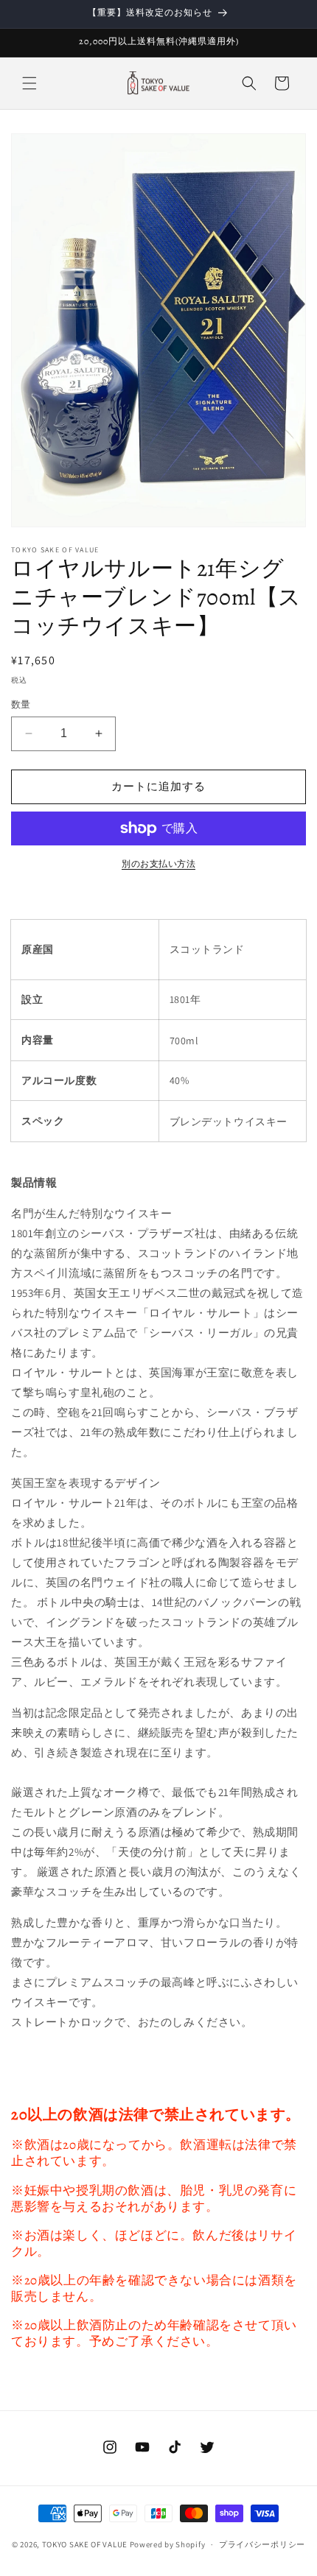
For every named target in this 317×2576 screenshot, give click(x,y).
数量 (21, 704)
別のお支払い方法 (158, 863)
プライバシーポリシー (262, 2544)
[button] (29, 83)
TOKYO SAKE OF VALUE (85, 2544)
